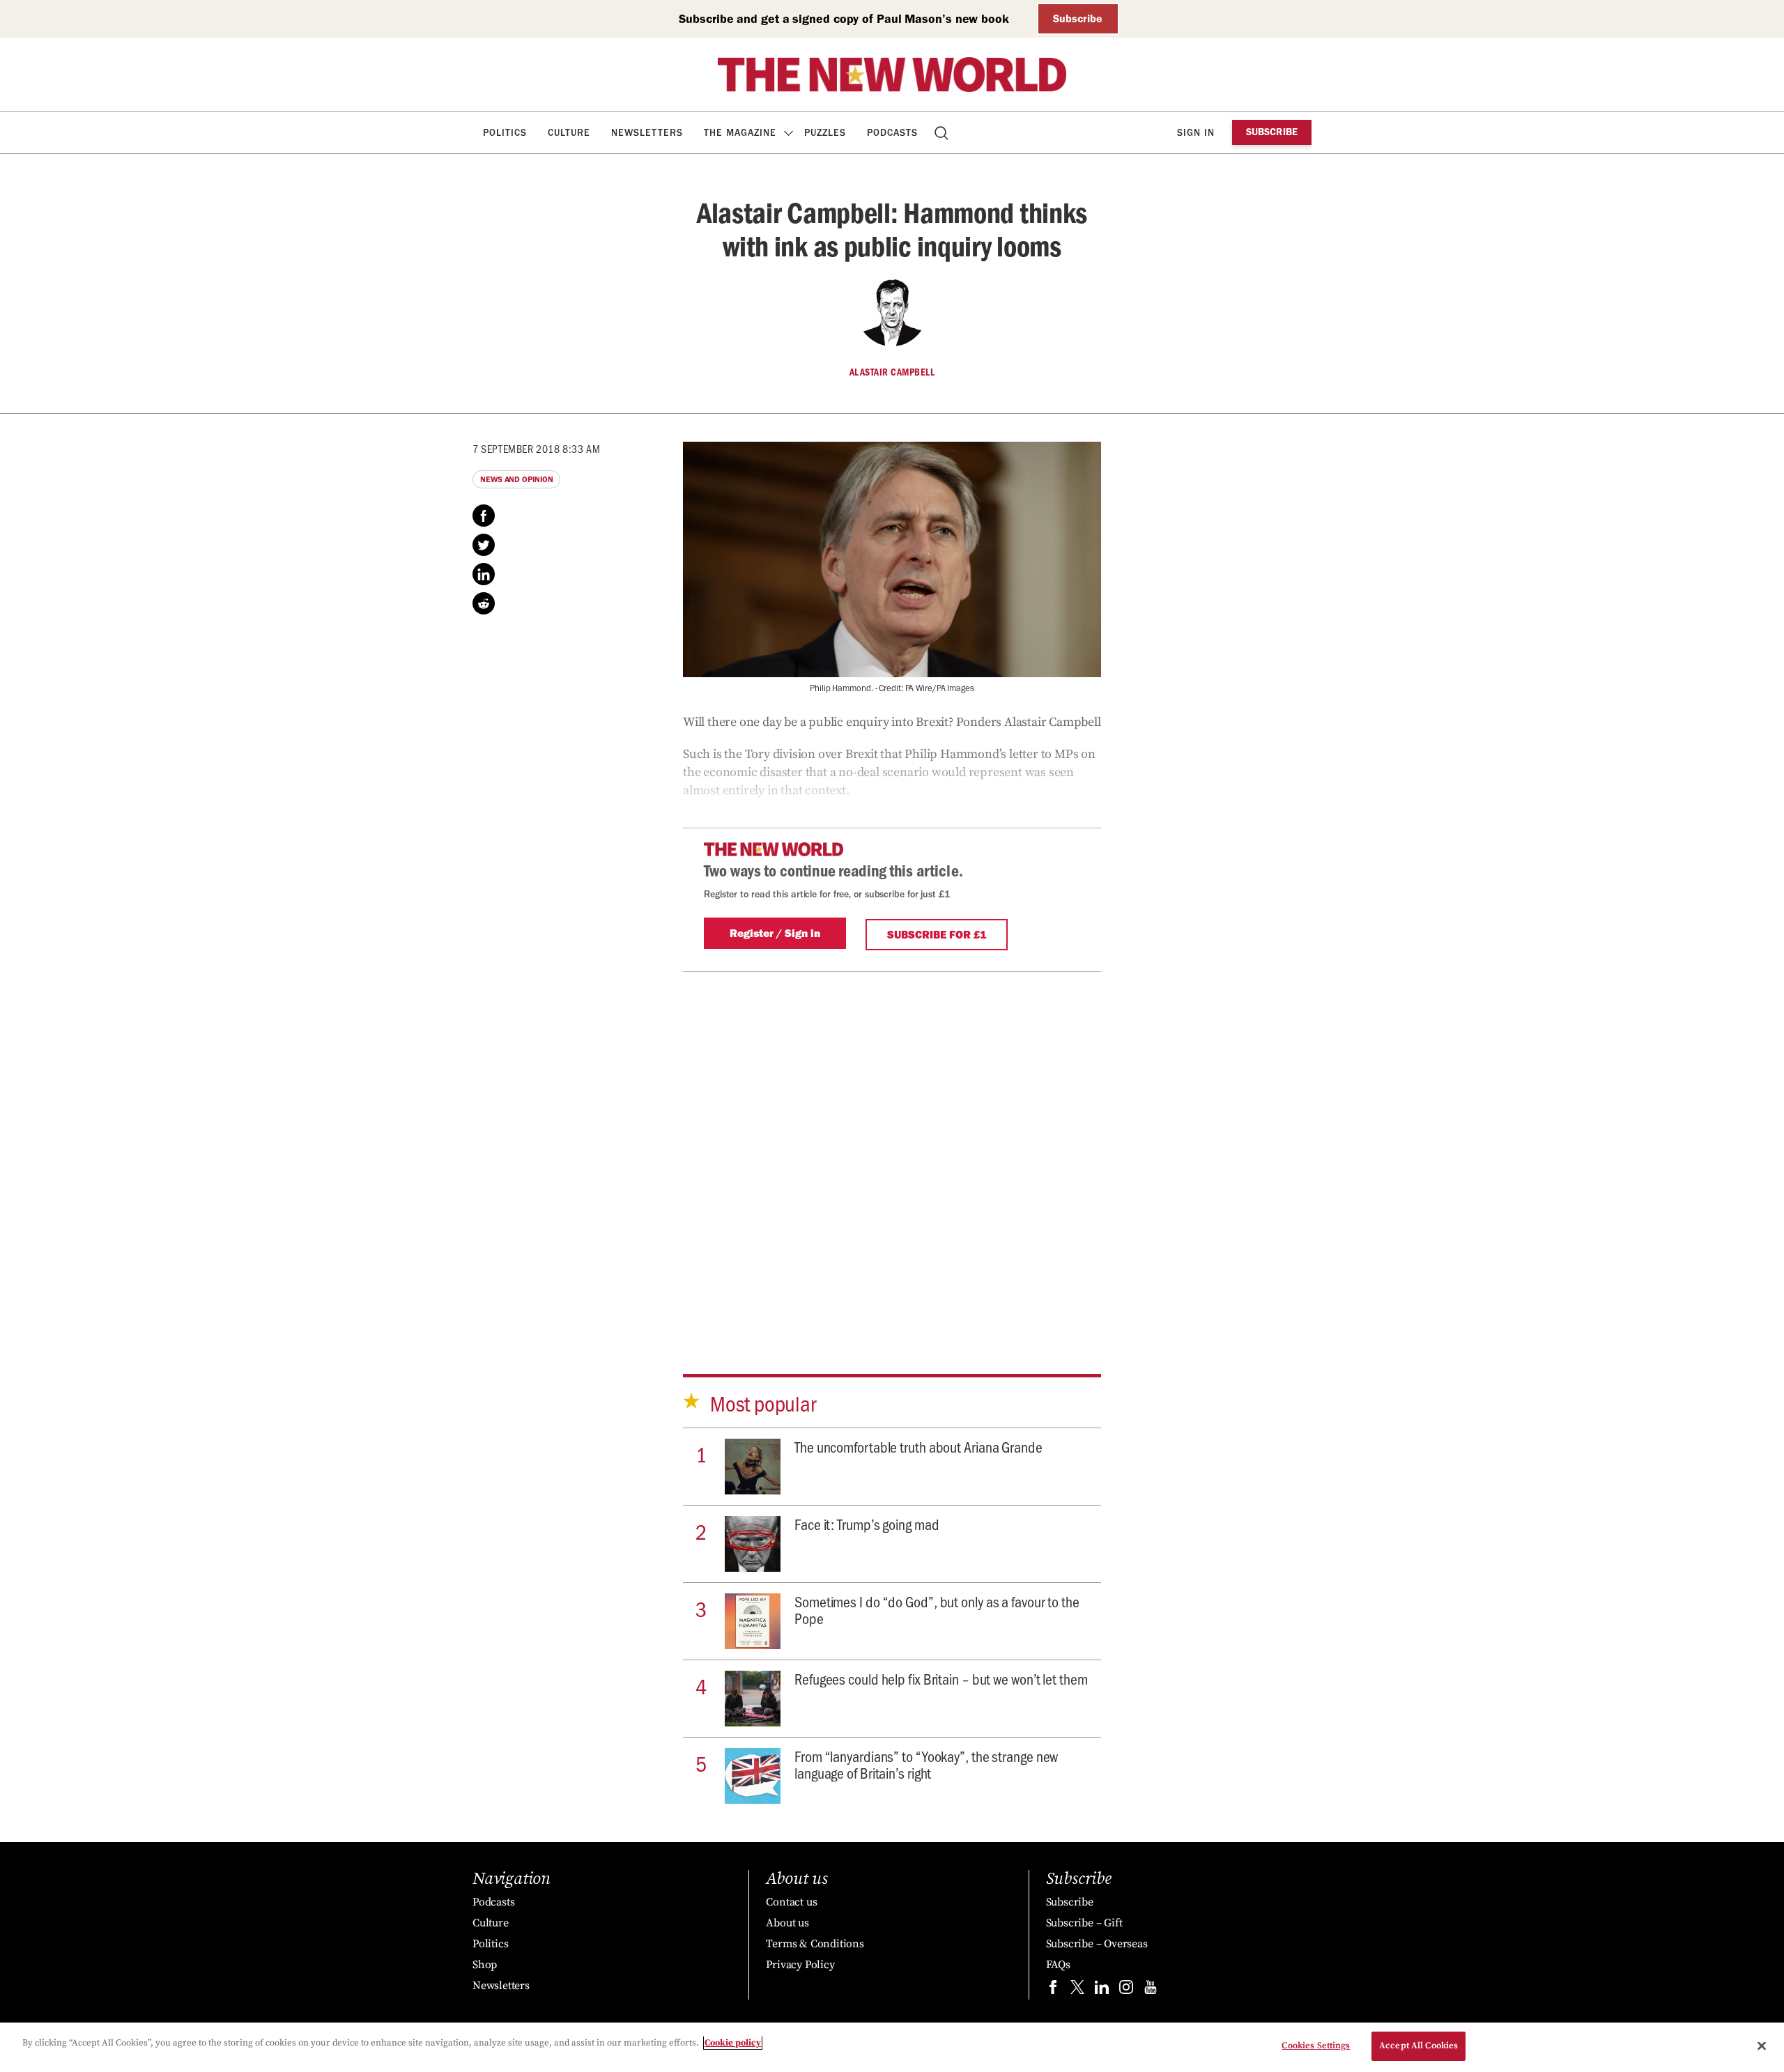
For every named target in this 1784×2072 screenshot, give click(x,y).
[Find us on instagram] (1126, 1990)
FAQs (1058, 1965)
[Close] (1762, 2046)
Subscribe (1078, 18)
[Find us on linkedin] (1102, 1990)
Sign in (1196, 133)
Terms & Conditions (815, 1944)
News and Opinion (516, 479)
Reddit (484, 603)
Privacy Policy (800, 1965)
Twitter (484, 545)
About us (787, 1923)
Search (943, 133)
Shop (485, 1965)
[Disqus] (892, 1152)
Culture (569, 133)
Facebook (484, 516)
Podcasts (892, 133)
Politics (505, 133)
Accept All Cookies (1418, 2046)
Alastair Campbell (892, 372)
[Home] (892, 75)
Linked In (484, 574)
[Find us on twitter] (1077, 1990)
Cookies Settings (1316, 2046)
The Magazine (740, 133)
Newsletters (647, 133)
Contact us (791, 1902)
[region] (892, 2047)
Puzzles (825, 133)
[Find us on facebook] (1053, 1990)
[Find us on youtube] (1151, 1990)
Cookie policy (733, 2043)
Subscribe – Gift (1084, 1923)
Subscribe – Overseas (1097, 1944)
